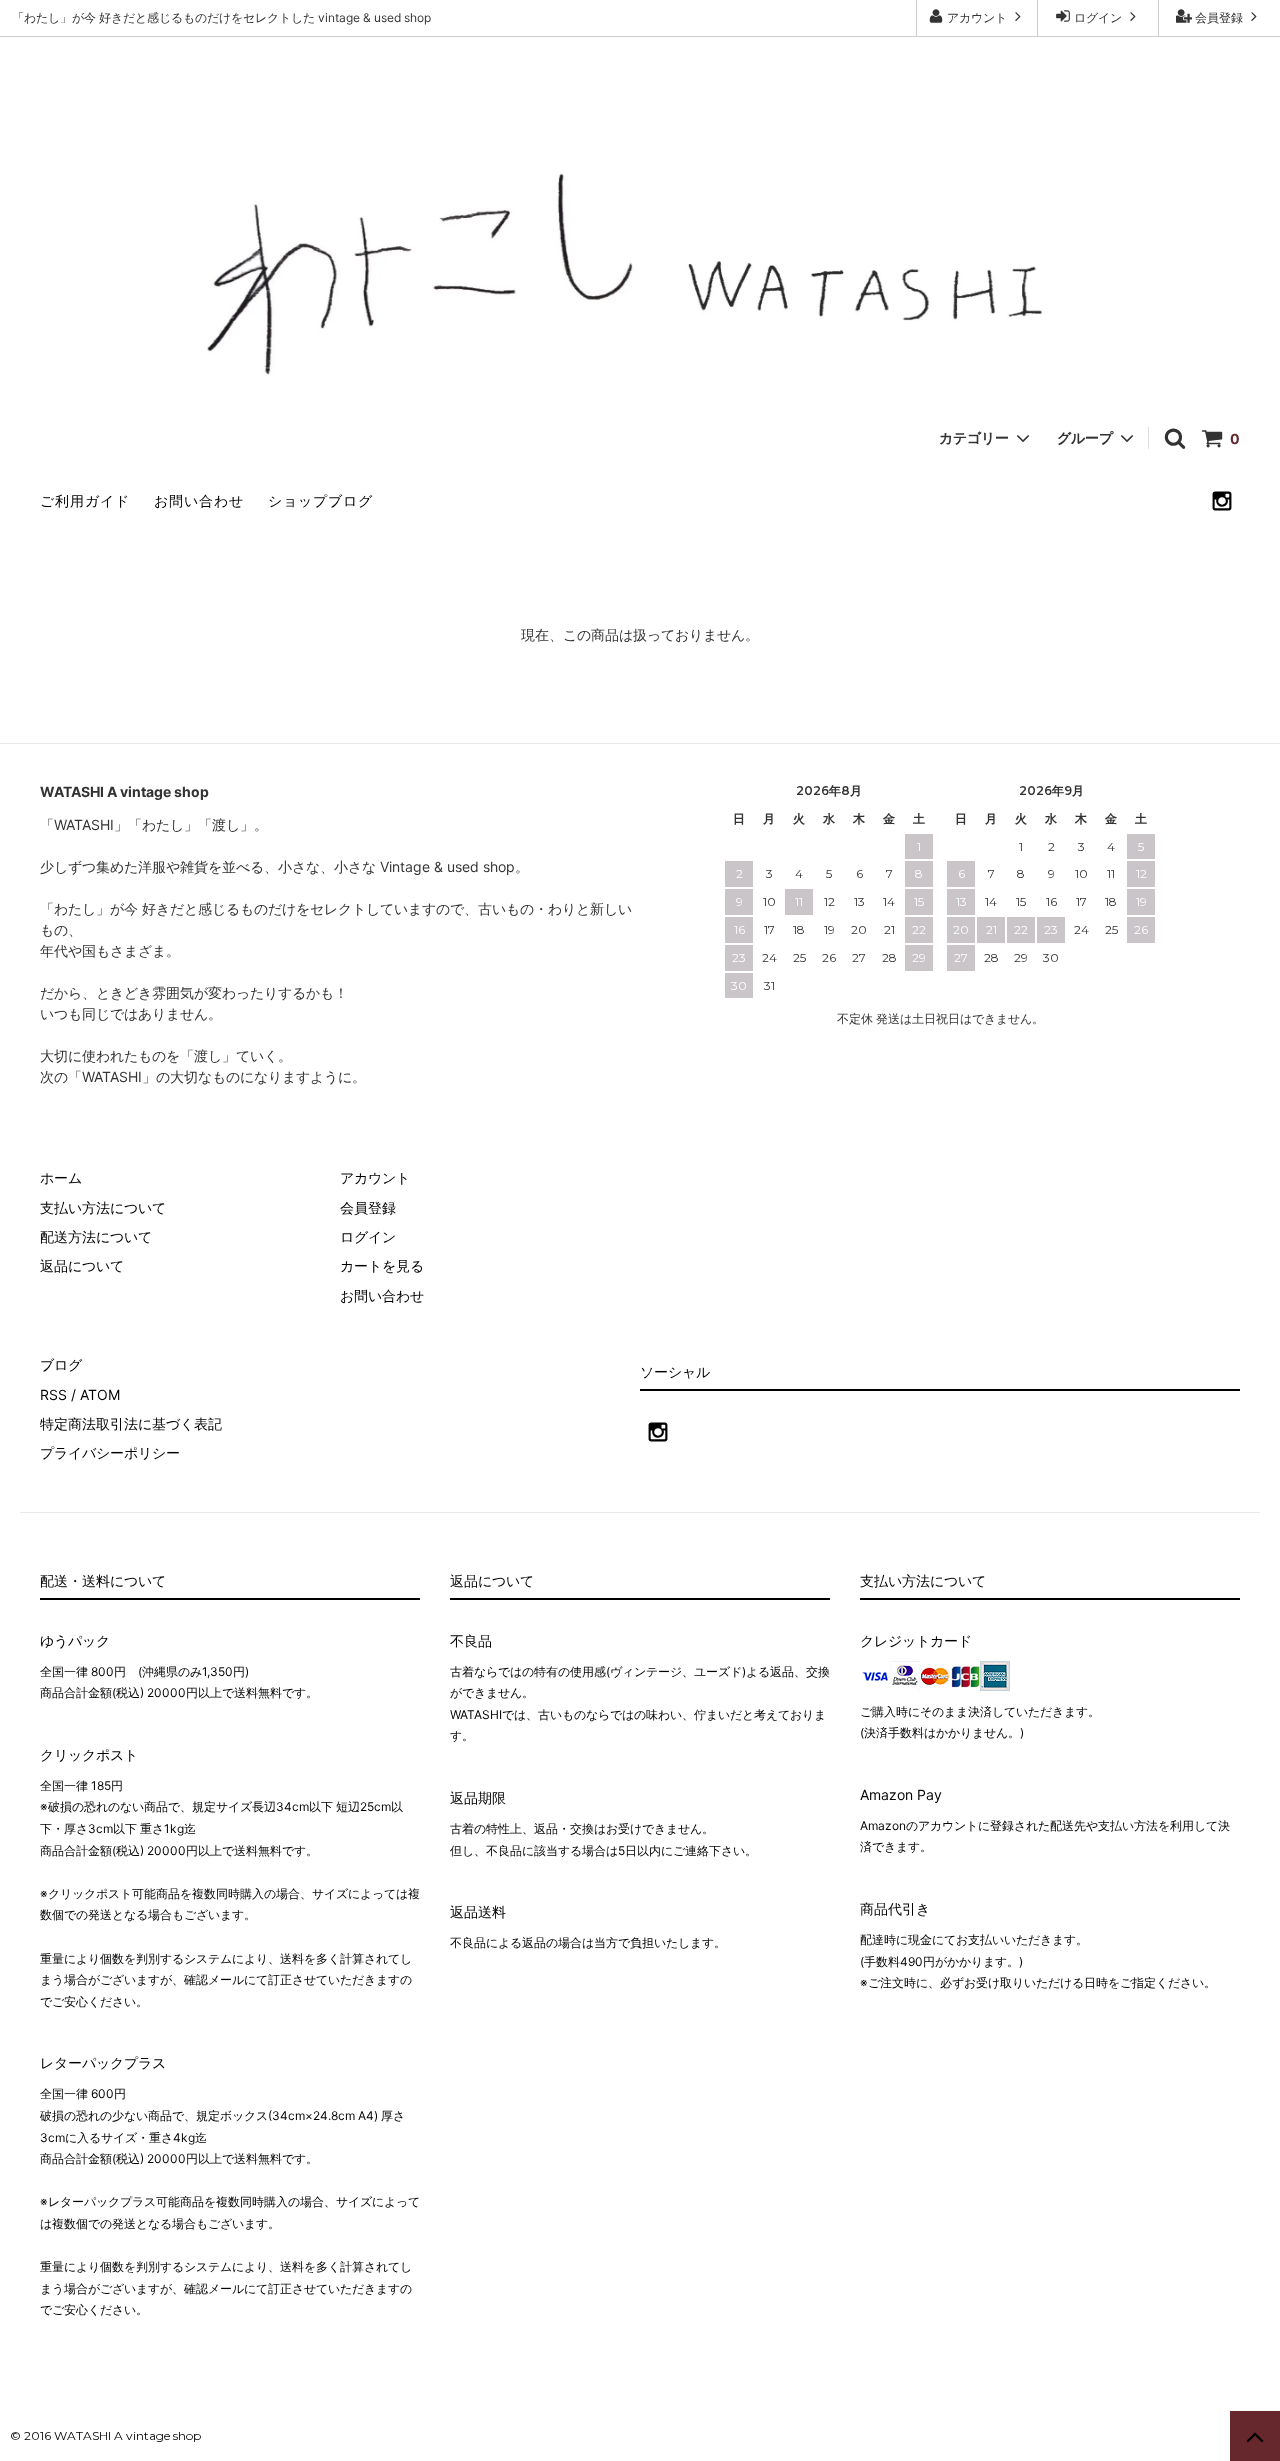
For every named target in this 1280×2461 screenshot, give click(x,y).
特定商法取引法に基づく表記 (131, 1423)
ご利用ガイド (85, 500)
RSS (53, 1394)
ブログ (61, 1364)
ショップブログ (320, 500)
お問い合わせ (199, 500)
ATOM (100, 1394)
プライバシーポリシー (110, 1452)
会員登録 (1219, 17)
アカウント (977, 17)
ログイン (1098, 17)
